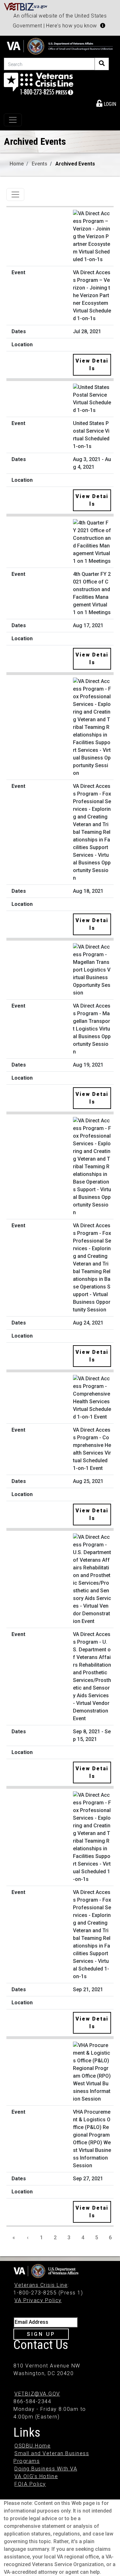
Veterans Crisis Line (41, 2285)
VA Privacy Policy (38, 2300)
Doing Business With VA (46, 2469)
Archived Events (75, 164)
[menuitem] (106, 103)
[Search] (102, 64)
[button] (103, 26)
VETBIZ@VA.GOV (37, 2394)
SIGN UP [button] (41, 2334)
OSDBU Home (32, 2446)
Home (17, 164)
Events (40, 164)
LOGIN (109, 104)
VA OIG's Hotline (36, 2476)
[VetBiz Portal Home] (26, 6)
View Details (92, 365)
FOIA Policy (30, 2484)
